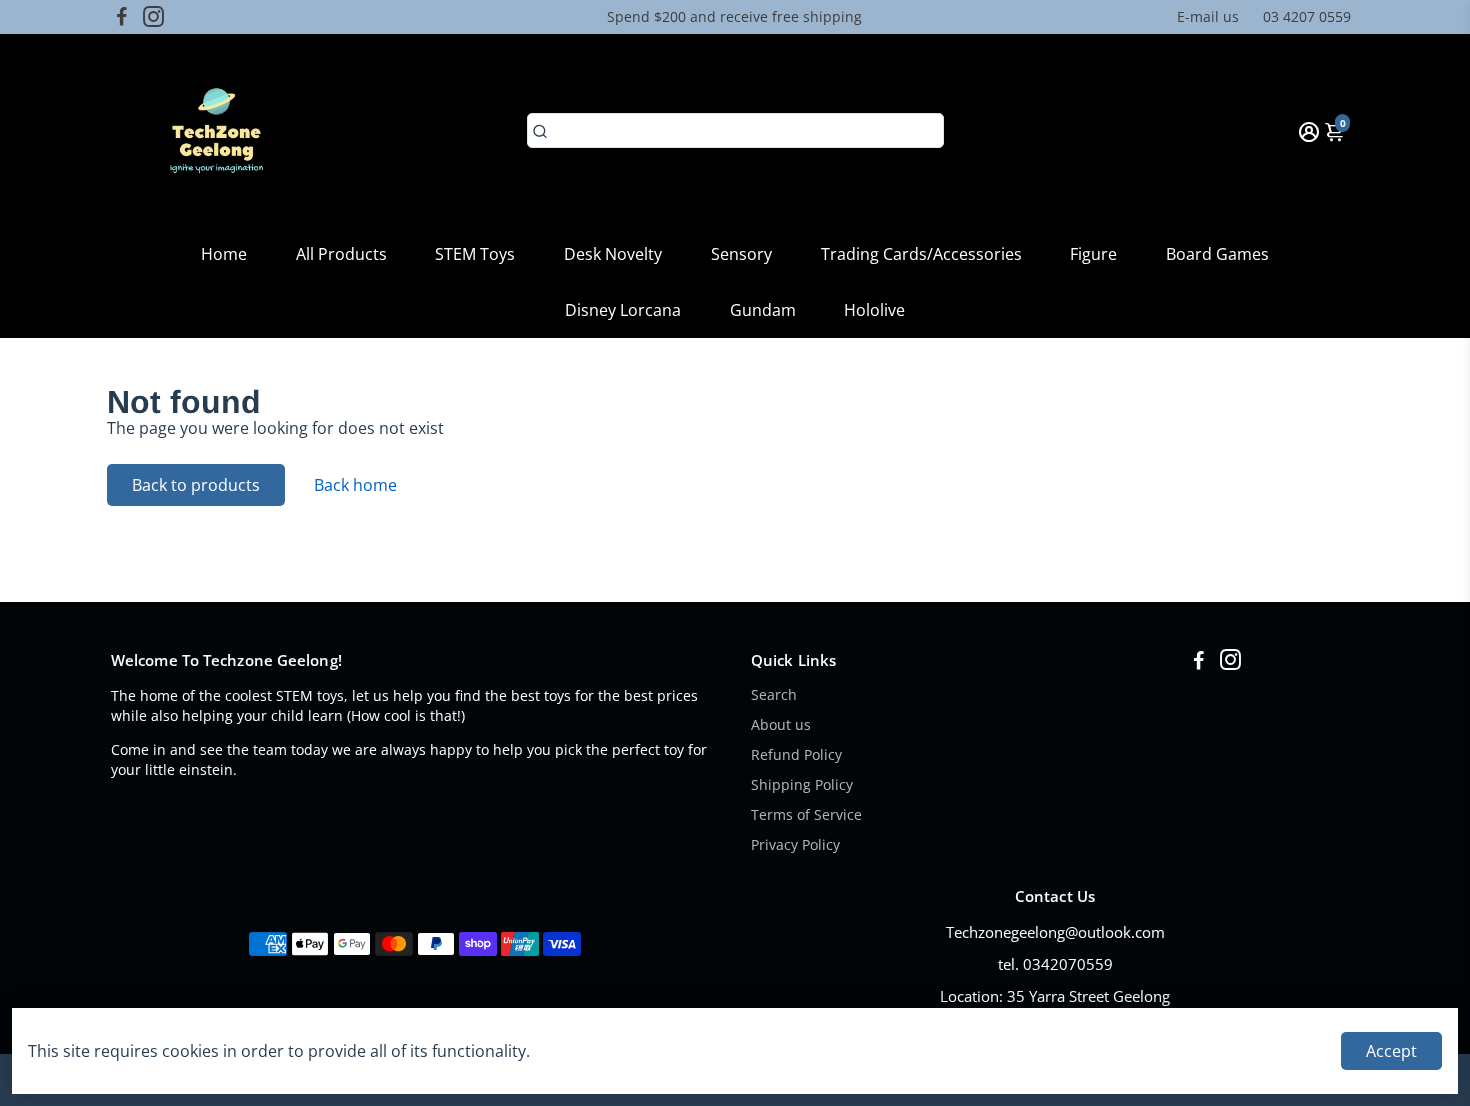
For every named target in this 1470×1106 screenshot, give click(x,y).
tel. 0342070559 (1055, 964)
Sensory (741, 254)
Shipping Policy (802, 785)
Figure (1093, 254)
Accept (1391, 1051)
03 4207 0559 (1307, 16)
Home (224, 254)
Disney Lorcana (623, 310)
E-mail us (1208, 16)
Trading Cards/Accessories (921, 254)
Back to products (196, 485)
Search (774, 695)
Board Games (1217, 254)
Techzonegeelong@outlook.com (1055, 932)
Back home (355, 485)
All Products (341, 254)
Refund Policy (796, 755)
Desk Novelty (613, 254)
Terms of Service (806, 815)
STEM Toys (475, 254)
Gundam (763, 310)
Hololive (874, 310)
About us (781, 725)
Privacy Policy (795, 845)
